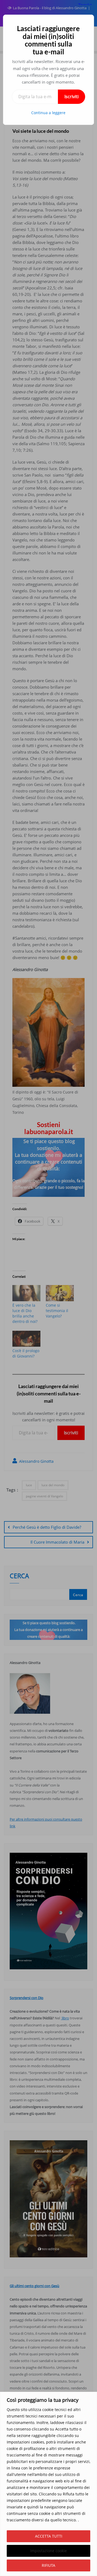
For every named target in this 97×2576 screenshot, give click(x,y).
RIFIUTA (48, 2565)
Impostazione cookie (48, 2551)
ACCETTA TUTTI (49, 2536)
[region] (48, 2484)
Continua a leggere (48, 113)
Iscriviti (72, 97)
